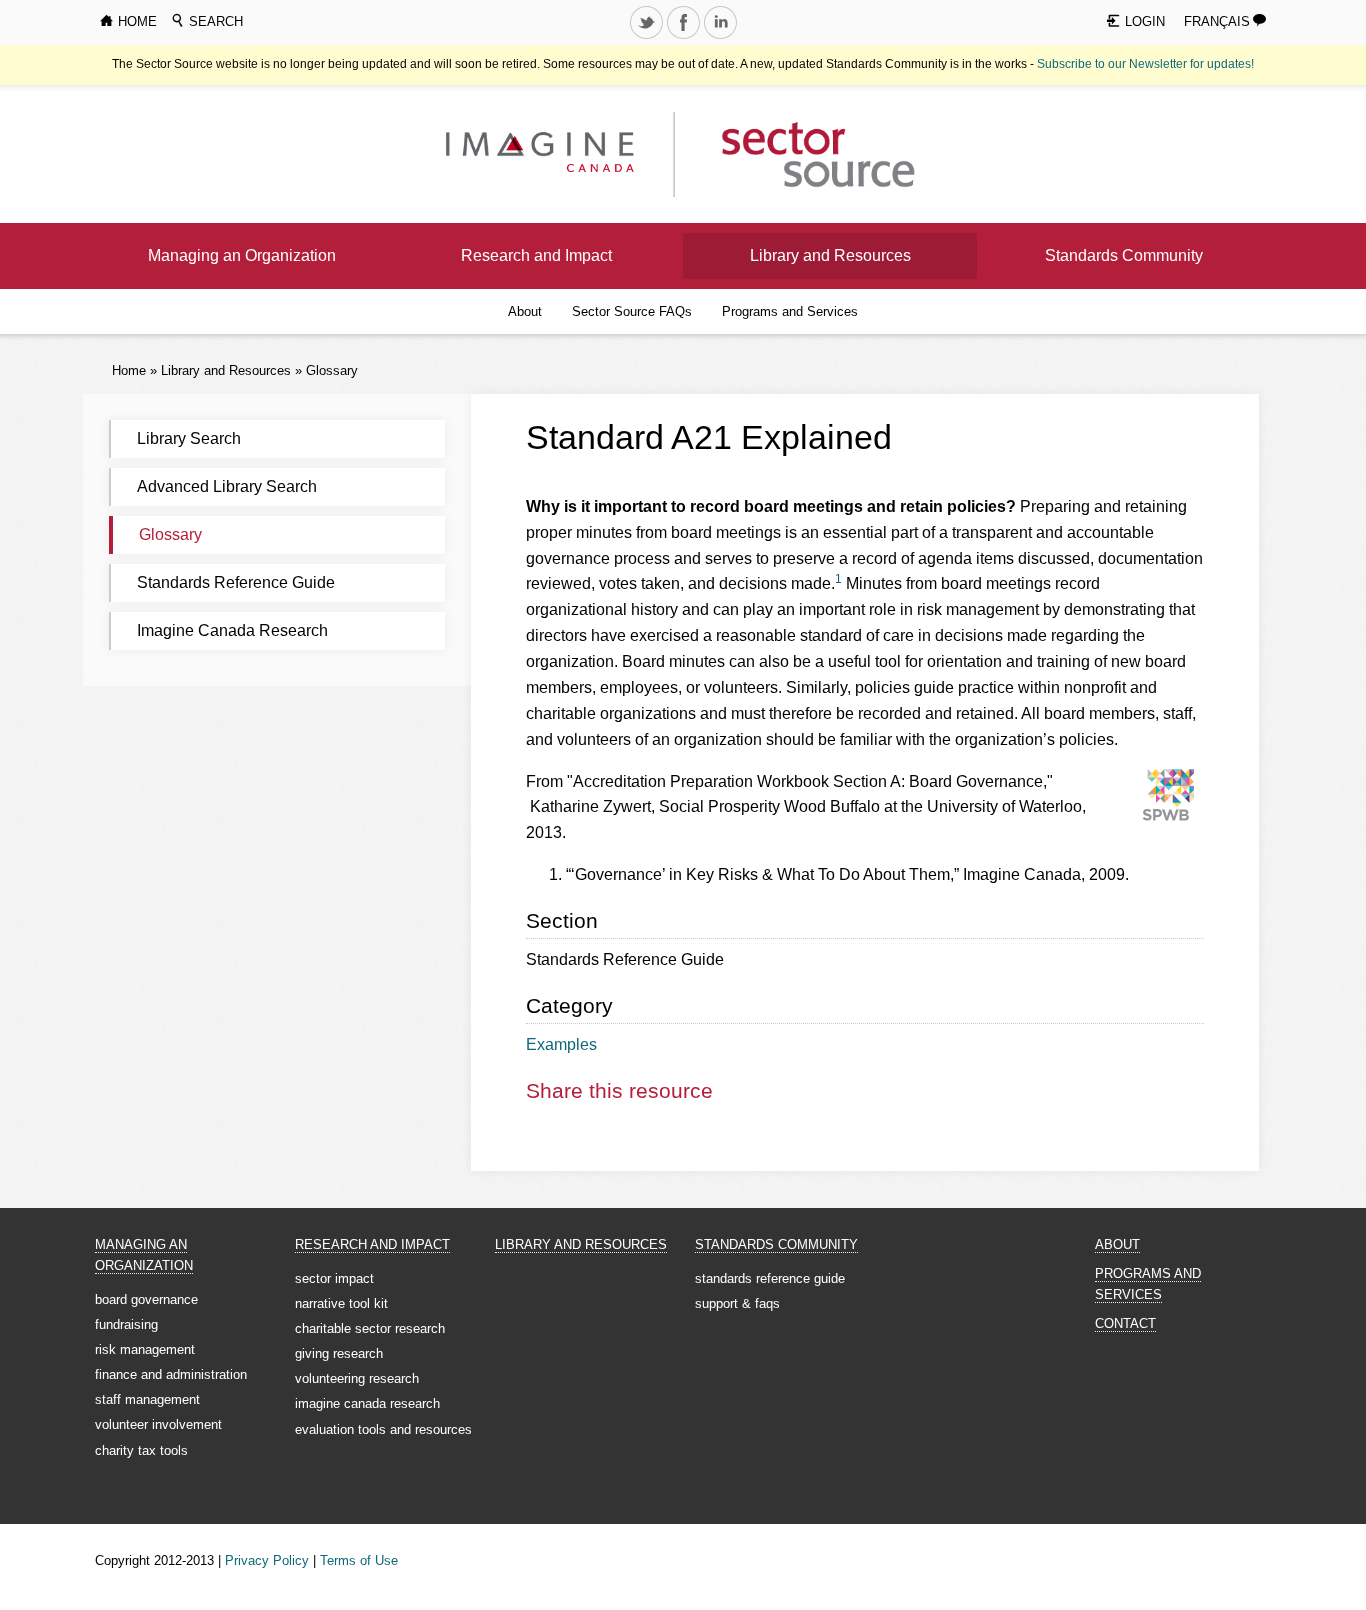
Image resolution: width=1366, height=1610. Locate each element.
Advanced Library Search (227, 486)
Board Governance (146, 1299)
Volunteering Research (357, 1378)
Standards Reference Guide (236, 582)
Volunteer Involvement (158, 1424)
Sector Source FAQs (632, 311)
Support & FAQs (737, 1303)
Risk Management (145, 1349)
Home (129, 370)
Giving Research (339, 1353)
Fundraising (126, 1324)
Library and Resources (830, 255)
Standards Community (1124, 255)
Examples (561, 1044)
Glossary (332, 370)
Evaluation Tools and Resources (383, 1429)
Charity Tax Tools (141, 1450)
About (525, 311)
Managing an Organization (242, 255)
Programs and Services (790, 311)
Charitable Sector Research (370, 1328)
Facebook (685, 38)
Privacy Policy (267, 1560)
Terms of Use (359, 1560)
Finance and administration (171, 1374)
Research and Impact (536, 255)
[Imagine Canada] (802, 153)
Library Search (189, 438)
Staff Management (147, 1399)
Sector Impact (334, 1278)
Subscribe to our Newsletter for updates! (1145, 64)
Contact (1125, 1323)
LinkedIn (722, 38)
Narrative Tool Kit (341, 1303)
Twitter (648, 38)
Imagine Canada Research (232, 630)
